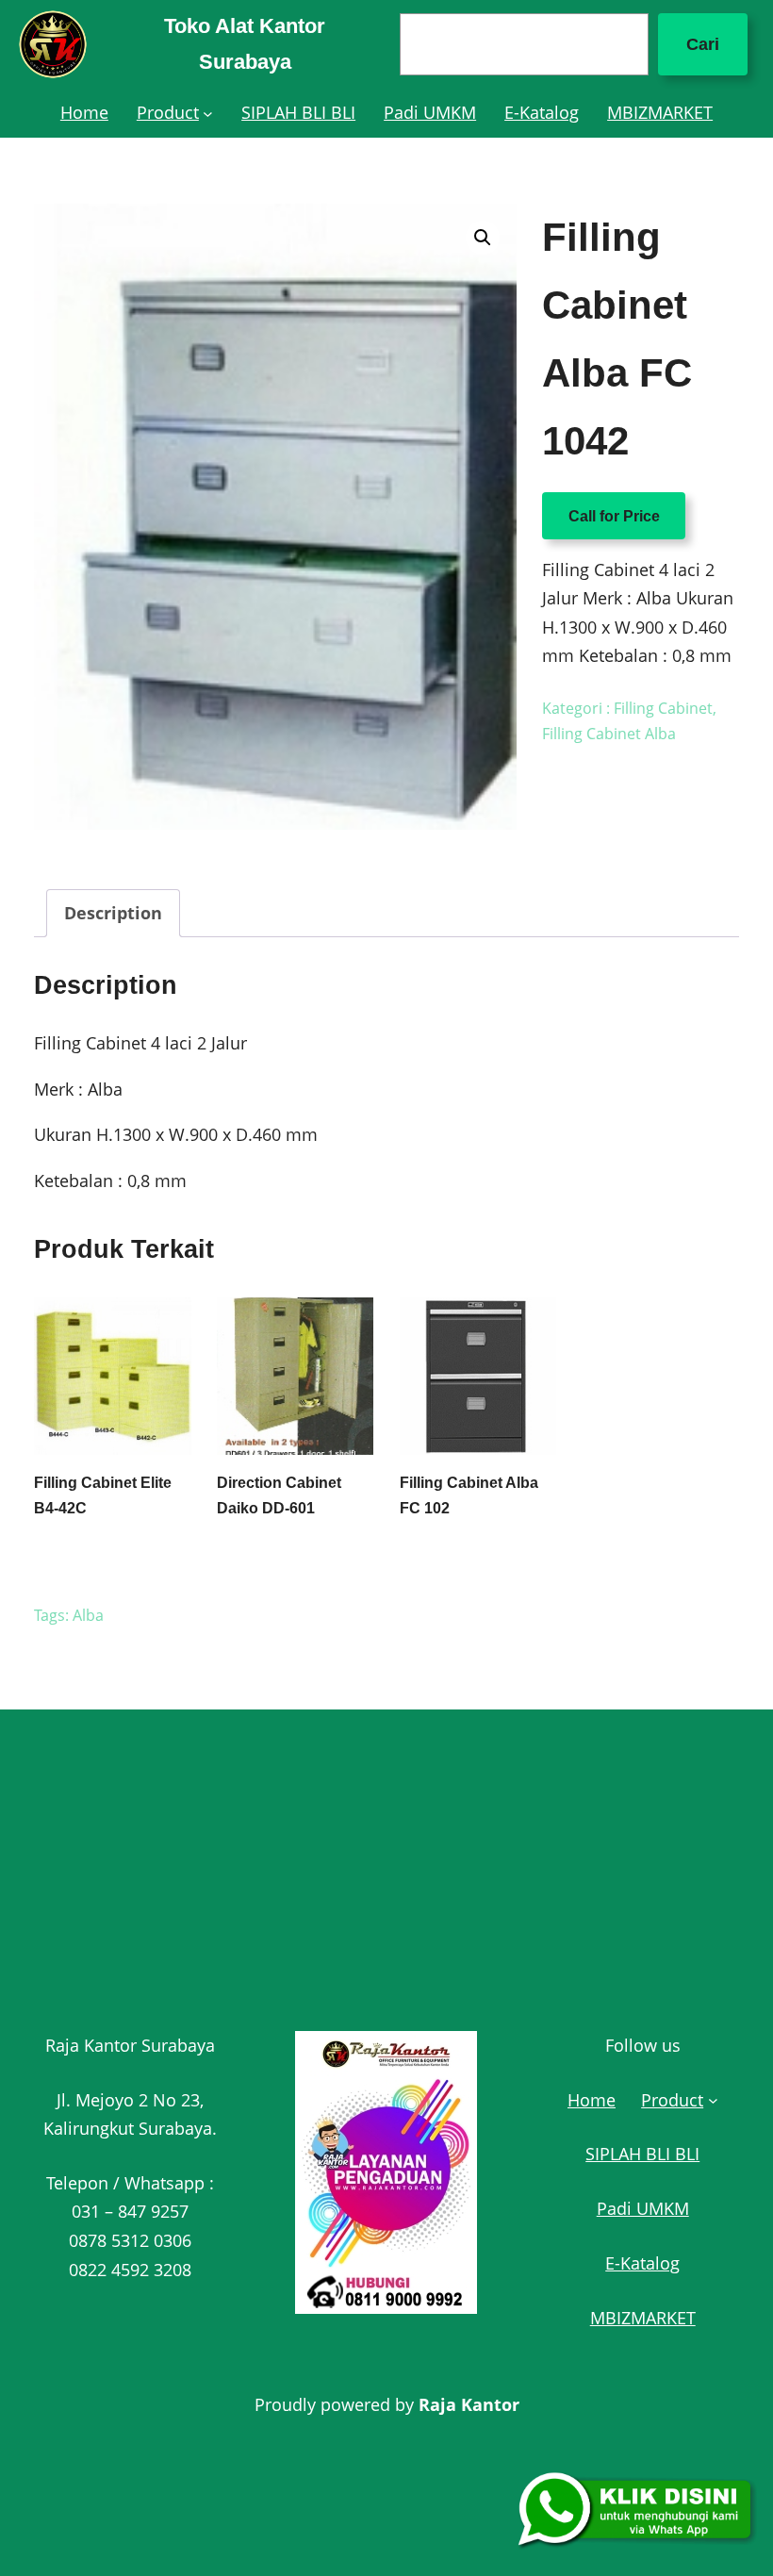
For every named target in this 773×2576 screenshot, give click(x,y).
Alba (88, 1615)
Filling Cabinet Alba (609, 734)
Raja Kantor (469, 2404)
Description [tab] (113, 913)
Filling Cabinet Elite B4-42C (103, 1495)
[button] (483, 238)
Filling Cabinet (663, 708)
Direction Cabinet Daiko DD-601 (279, 1495)
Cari (703, 44)
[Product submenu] (208, 113)
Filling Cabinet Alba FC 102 (469, 1495)
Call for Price (614, 516)
